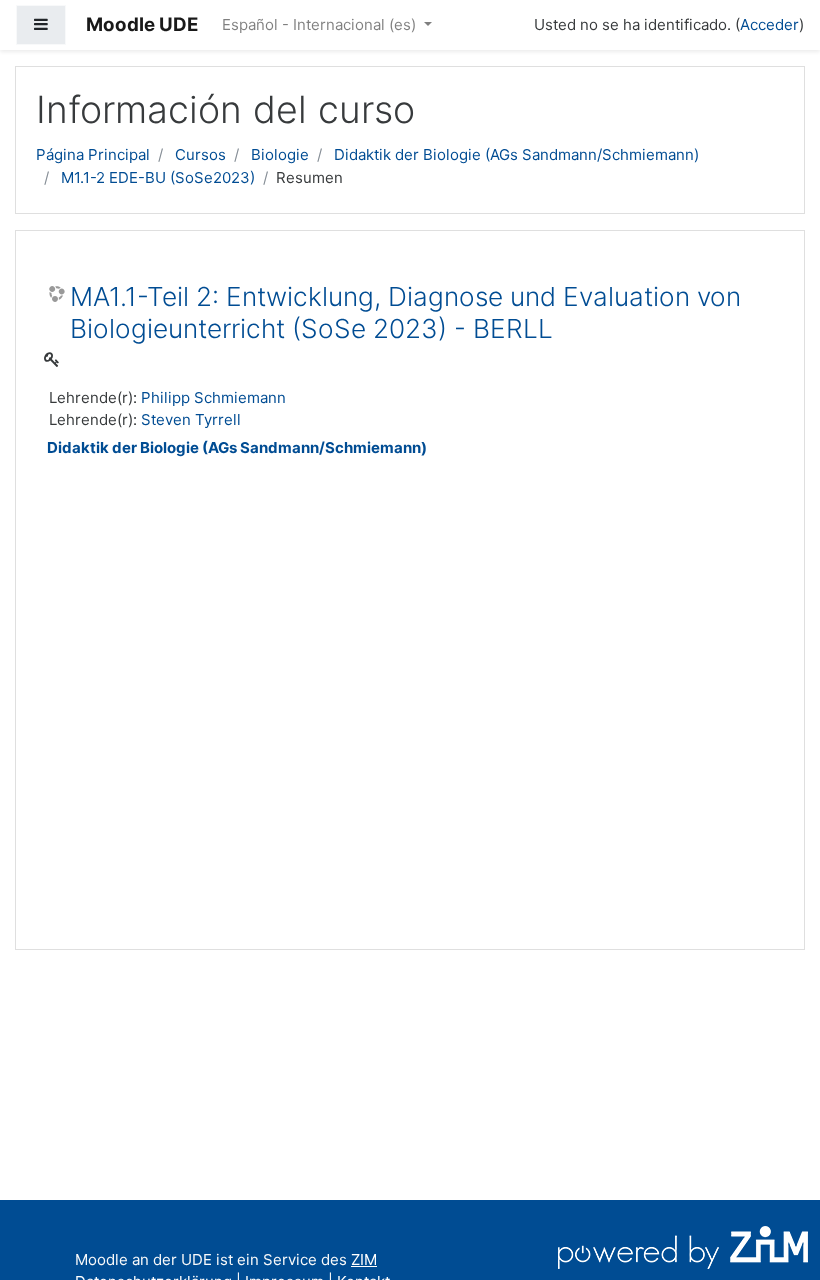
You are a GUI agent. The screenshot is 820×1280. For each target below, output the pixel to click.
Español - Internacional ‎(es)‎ (321, 24)
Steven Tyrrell (191, 419)
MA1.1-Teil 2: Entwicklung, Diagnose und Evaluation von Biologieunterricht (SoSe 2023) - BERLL (405, 312)
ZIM (364, 1259)
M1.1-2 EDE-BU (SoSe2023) (158, 177)
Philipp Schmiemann (213, 397)
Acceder (769, 24)
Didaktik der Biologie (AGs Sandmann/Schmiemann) (516, 154)
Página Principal (93, 154)
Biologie (280, 154)
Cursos (200, 154)
